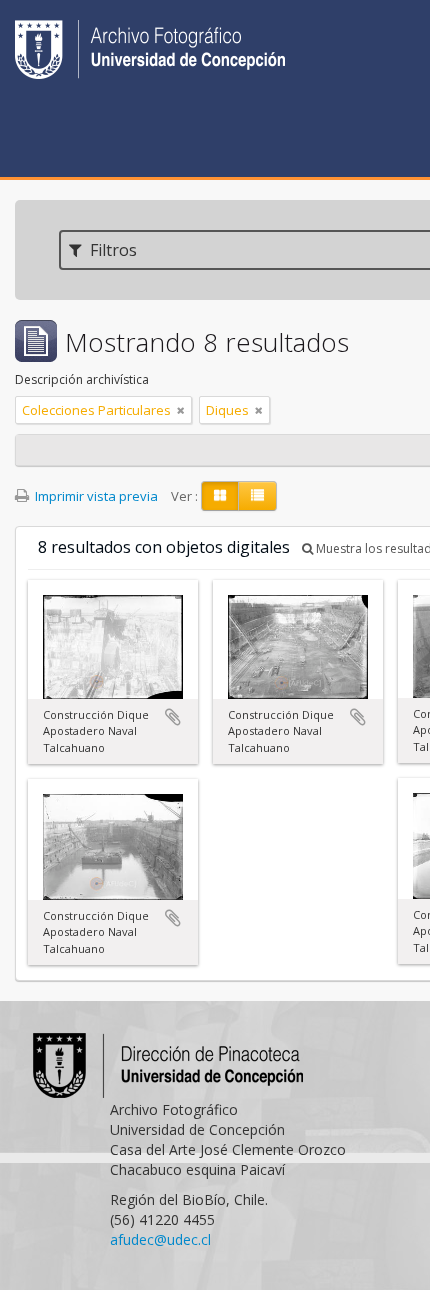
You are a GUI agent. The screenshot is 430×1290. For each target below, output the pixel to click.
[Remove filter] (181, 410)
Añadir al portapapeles (173, 717)
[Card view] (220, 496)
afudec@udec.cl (160, 1239)
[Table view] (257, 496)
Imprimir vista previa (95, 496)
